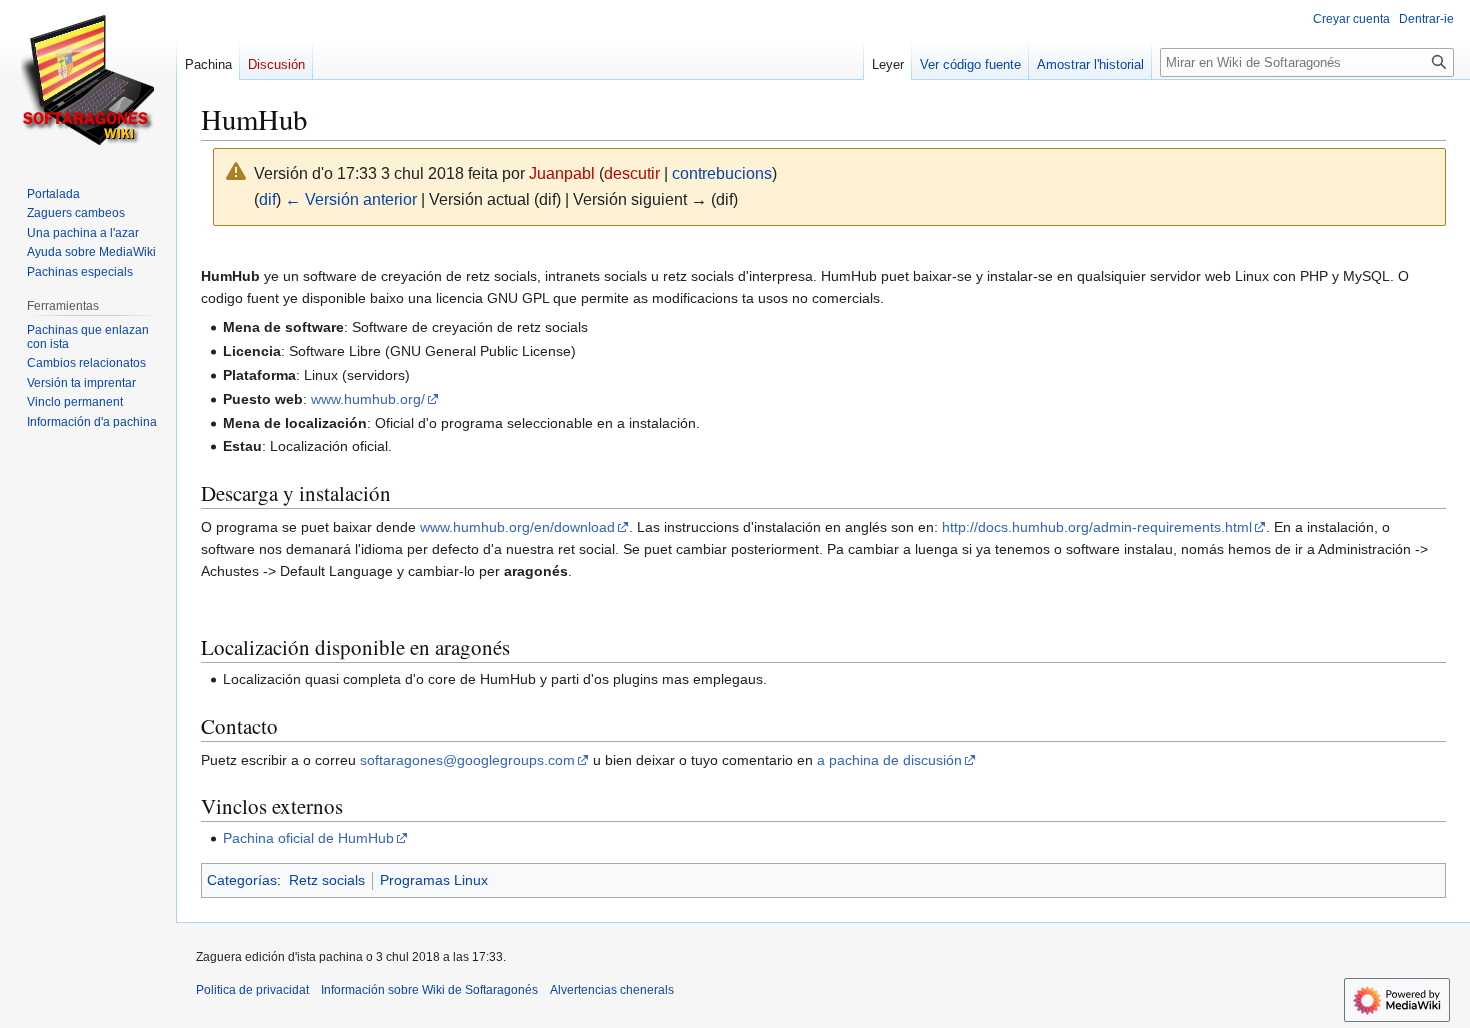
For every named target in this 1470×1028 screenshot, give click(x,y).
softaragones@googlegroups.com (467, 760)
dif (267, 199)
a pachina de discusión (889, 760)
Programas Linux (434, 880)
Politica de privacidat (252, 990)
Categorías (242, 880)
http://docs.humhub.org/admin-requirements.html (1097, 527)
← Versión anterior (351, 199)
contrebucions (722, 173)
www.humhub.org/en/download (517, 527)
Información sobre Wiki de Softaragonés (429, 990)
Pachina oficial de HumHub (308, 838)
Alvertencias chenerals (612, 990)
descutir (632, 173)
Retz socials (327, 880)
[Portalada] (88, 80)
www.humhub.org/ (368, 399)
